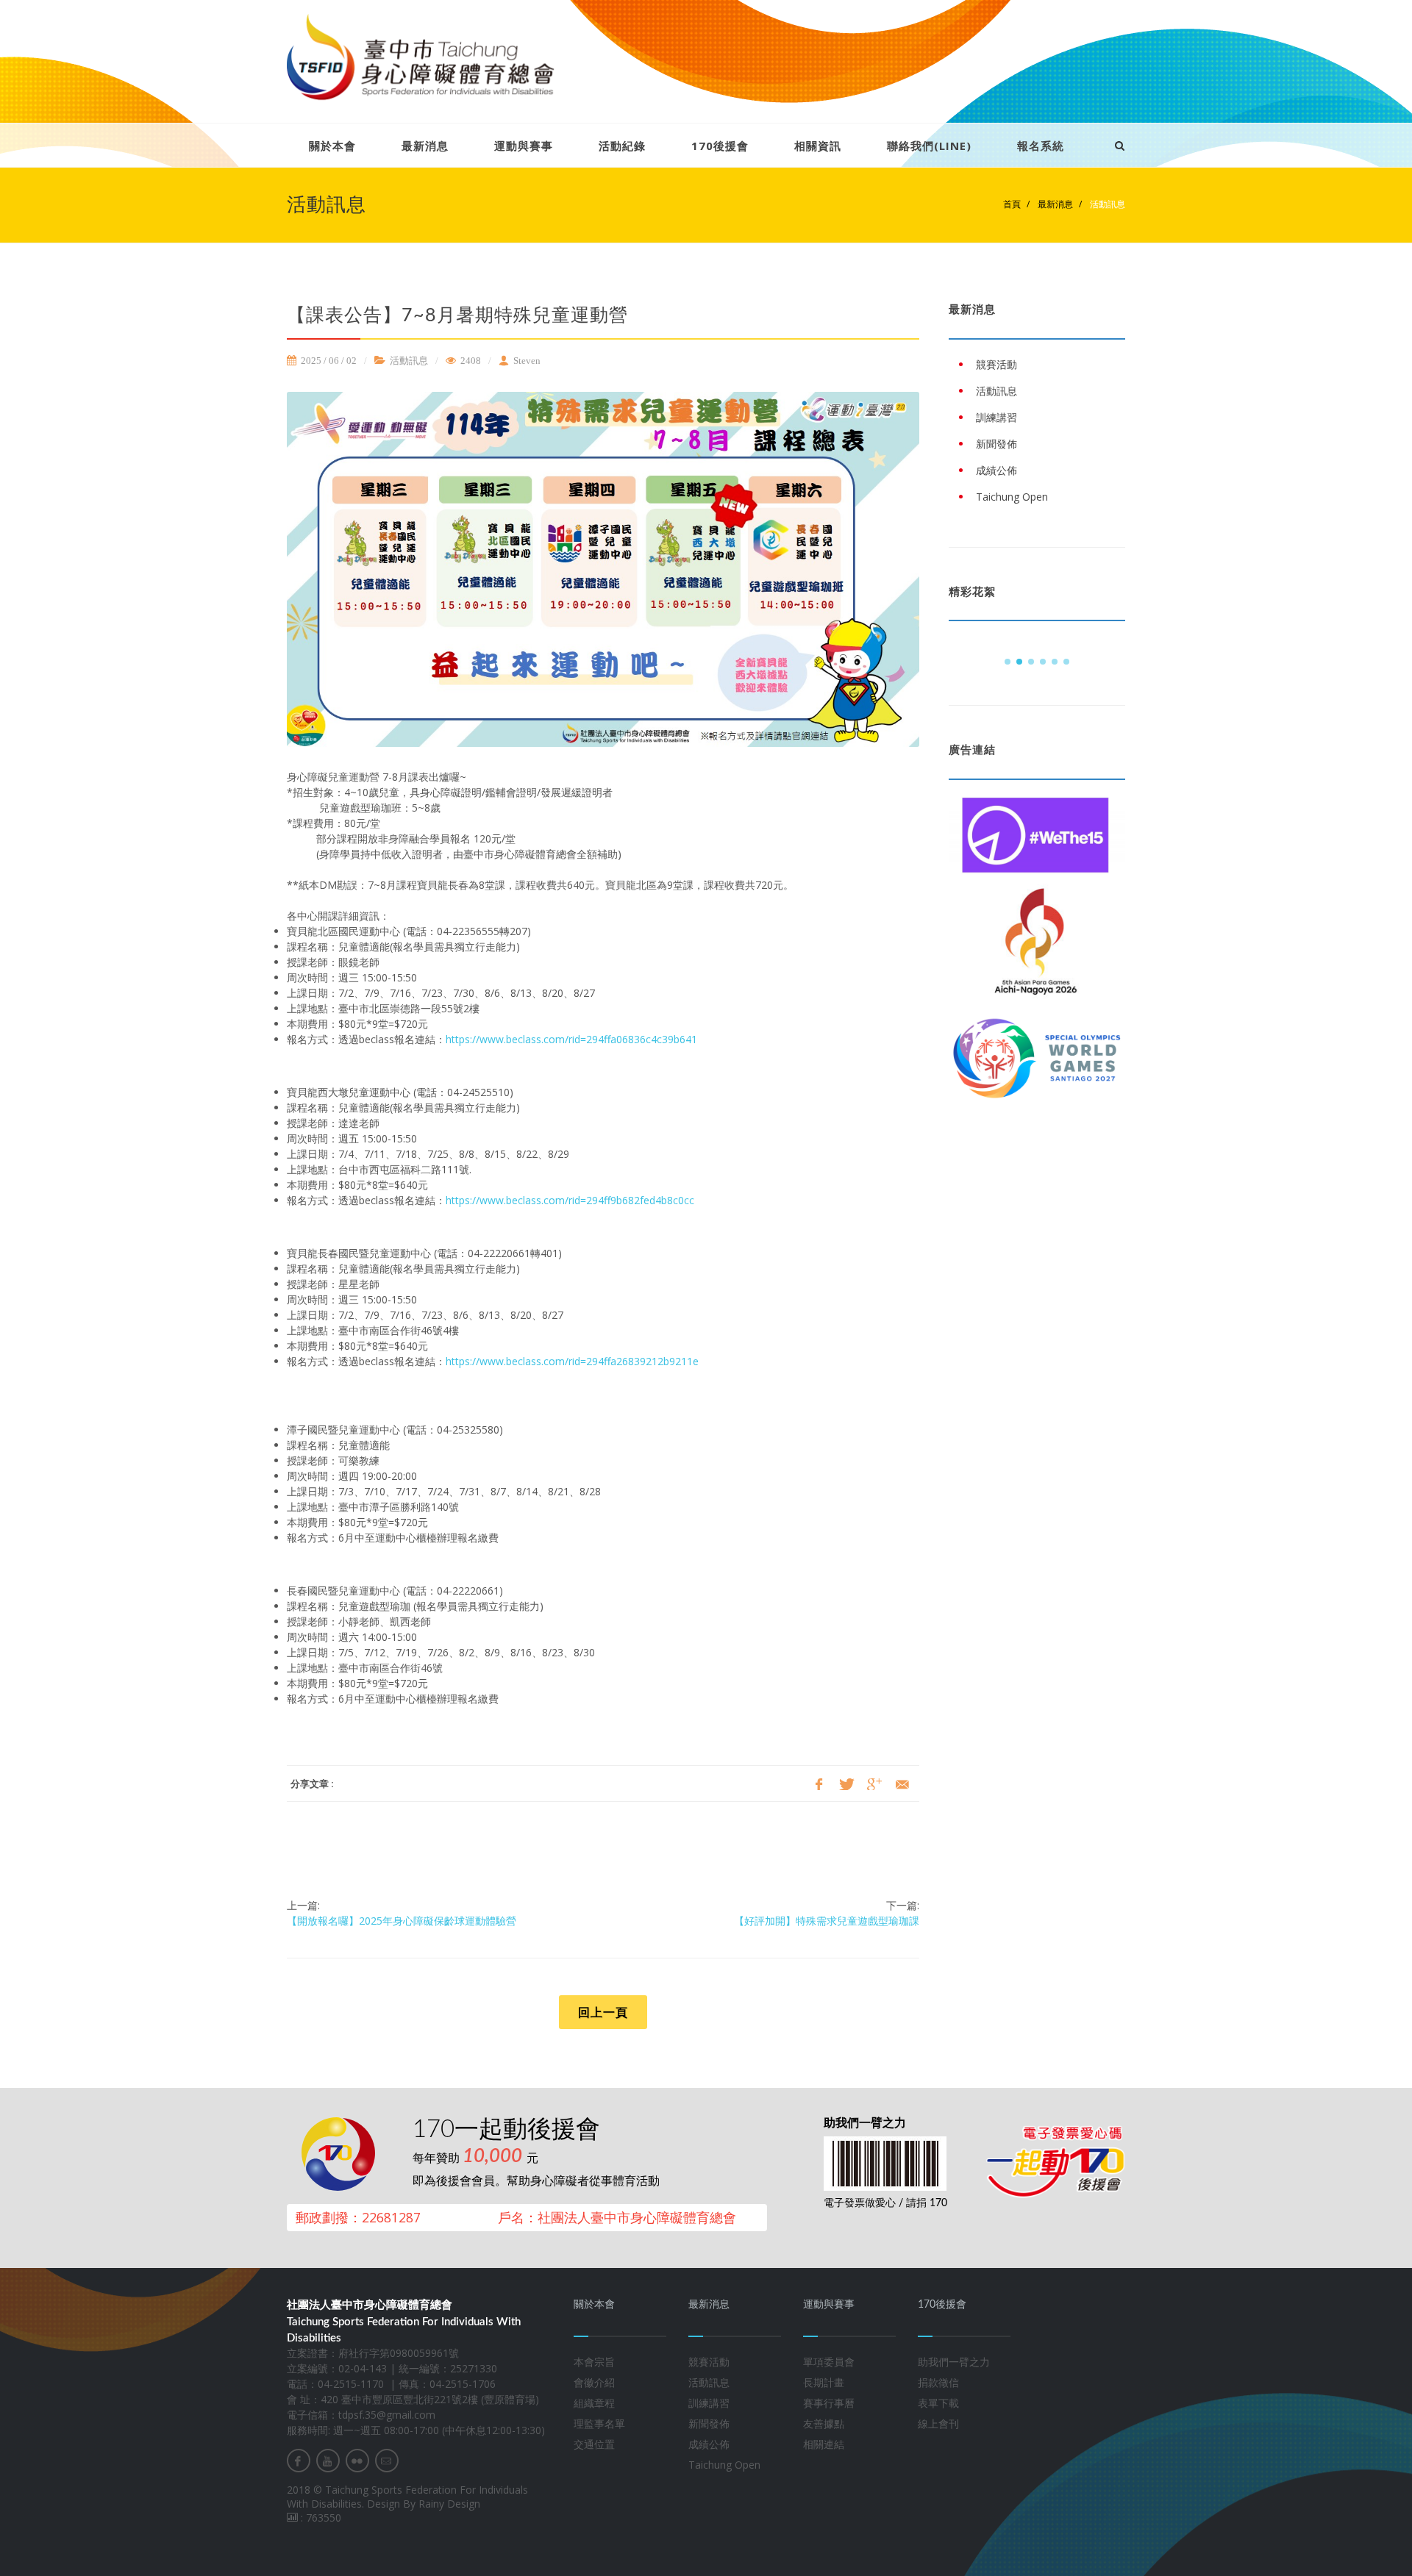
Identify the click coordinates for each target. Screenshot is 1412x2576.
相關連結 (824, 2444)
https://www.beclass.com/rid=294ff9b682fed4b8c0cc (570, 1200)
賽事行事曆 (829, 2403)
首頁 (1012, 204)
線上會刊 (938, 2423)
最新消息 (425, 146)
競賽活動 (709, 2362)
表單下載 (938, 2403)
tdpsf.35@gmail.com (387, 2415)
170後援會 (720, 146)
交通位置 (594, 2444)
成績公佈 (709, 2444)
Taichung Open (724, 2465)
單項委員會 (829, 2362)
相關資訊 (818, 146)
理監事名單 (599, 2423)
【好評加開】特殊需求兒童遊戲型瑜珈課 (827, 1921)
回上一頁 (603, 2012)
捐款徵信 (938, 2382)
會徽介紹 (594, 2382)
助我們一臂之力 (954, 2362)
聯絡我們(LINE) (929, 146)
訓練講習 (709, 2403)
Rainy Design (449, 2504)
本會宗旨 (594, 2362)
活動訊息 (1106, 204)
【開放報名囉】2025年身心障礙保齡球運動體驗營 (402, 1921)
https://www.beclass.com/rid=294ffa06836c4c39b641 (571, 1039)
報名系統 (1041, 146)
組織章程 (594, 2403)
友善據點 (824, 2423)
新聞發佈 (709, 2423)
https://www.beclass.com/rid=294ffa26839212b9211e (572, 1361)
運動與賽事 (524, 146)
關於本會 (332, 146)
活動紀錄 (622, 146)
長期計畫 (824, 2382)
